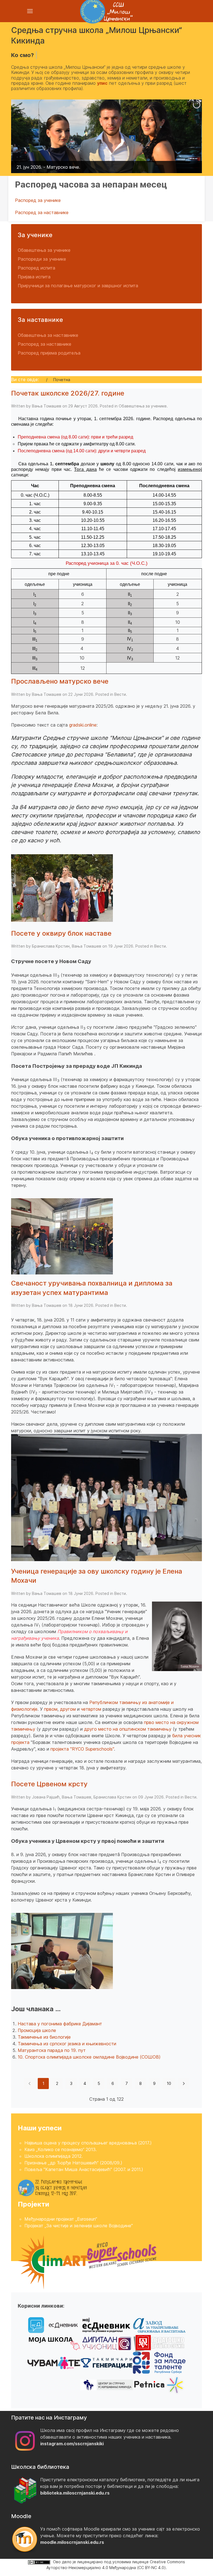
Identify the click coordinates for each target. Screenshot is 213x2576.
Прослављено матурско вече (60, 681)
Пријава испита (34, 277)
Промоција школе (37, 2030)
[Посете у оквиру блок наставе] (62, 1236)
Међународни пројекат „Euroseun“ (61, 2219)
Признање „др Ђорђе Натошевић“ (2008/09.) (73, 2163)
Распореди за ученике (42, 259)
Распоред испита (36, 268)
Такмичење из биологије (44, 2037)
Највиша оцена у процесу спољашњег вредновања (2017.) (88, 2143)
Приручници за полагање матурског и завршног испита (78, 286)
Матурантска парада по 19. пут (52, 2050)
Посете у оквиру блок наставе (61, 933)
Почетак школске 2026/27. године (68, 393)
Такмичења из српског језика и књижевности (67, 2044)
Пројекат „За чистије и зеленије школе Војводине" (79, 2226)
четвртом (91, 1709)
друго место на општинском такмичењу (128, 1729)
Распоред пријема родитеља (49, 353)
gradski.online (83, 725)
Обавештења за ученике (44, 250)
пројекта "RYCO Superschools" (82, 1749)
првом (51, 1709)
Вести (120, 694)
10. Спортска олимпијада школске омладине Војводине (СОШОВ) (89, 2057)
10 (169, 2083)
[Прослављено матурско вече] (62, 887)
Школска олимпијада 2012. (54, 2156)
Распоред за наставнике (42, 212)
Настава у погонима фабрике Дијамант (60, 2024)
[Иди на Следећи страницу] (184, 2084)
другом (69, 1709)
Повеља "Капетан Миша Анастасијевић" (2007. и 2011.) (84, 2169)
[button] (185, 136)
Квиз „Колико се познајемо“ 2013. (61, 2149)
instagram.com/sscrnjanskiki (72, 2444)
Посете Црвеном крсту (49, 1784)
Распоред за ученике (38, 200)
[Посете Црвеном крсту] (62, 1951)
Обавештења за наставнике (48, 335)
